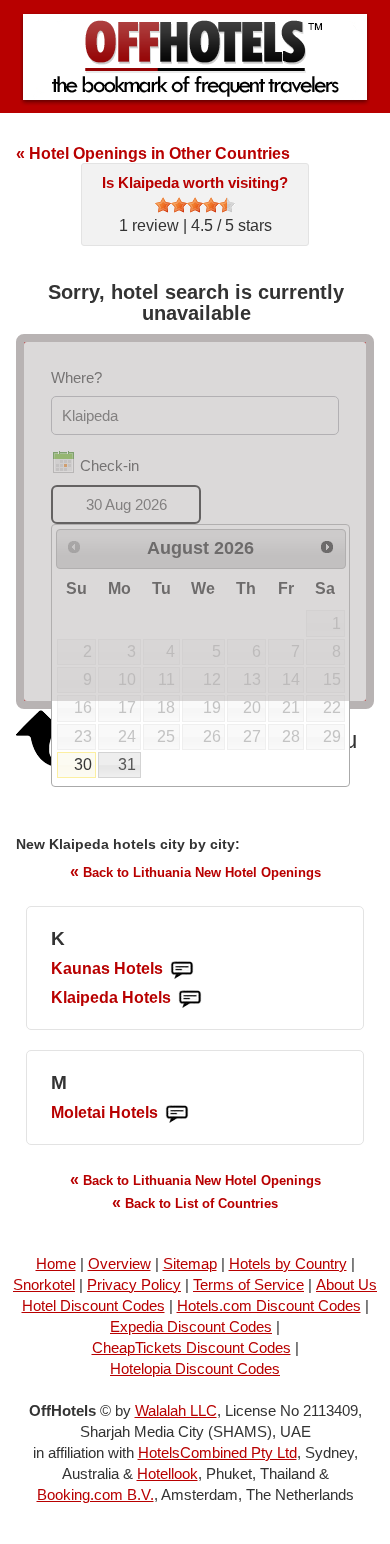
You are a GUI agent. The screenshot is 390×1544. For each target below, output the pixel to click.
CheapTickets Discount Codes (191, 1347)
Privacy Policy (134, 1284)
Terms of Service (248, 1284)
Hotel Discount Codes (93, 1305)
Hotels (107, 968)
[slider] (195, 205)
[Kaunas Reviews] (182, 969)
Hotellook (167, 1473)
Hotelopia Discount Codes (195, 1368)
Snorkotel (44, 1284)
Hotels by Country (288, 1263)
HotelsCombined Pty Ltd (217, 1452)
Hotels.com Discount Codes (269, 1305)
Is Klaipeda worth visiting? (195, 182)
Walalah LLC (176, 1410)
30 (83, 764)
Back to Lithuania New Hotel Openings (195, 871)
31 (127, 764)
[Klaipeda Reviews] (190, 998)
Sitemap (190, 1263)
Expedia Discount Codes (191, 1326)
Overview (119, 1263)
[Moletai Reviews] (177, 1113)
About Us (346, 1284)
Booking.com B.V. (95, 1494)
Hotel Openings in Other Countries (153, 153)
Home (56, 1263)
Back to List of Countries (195, 1202)
